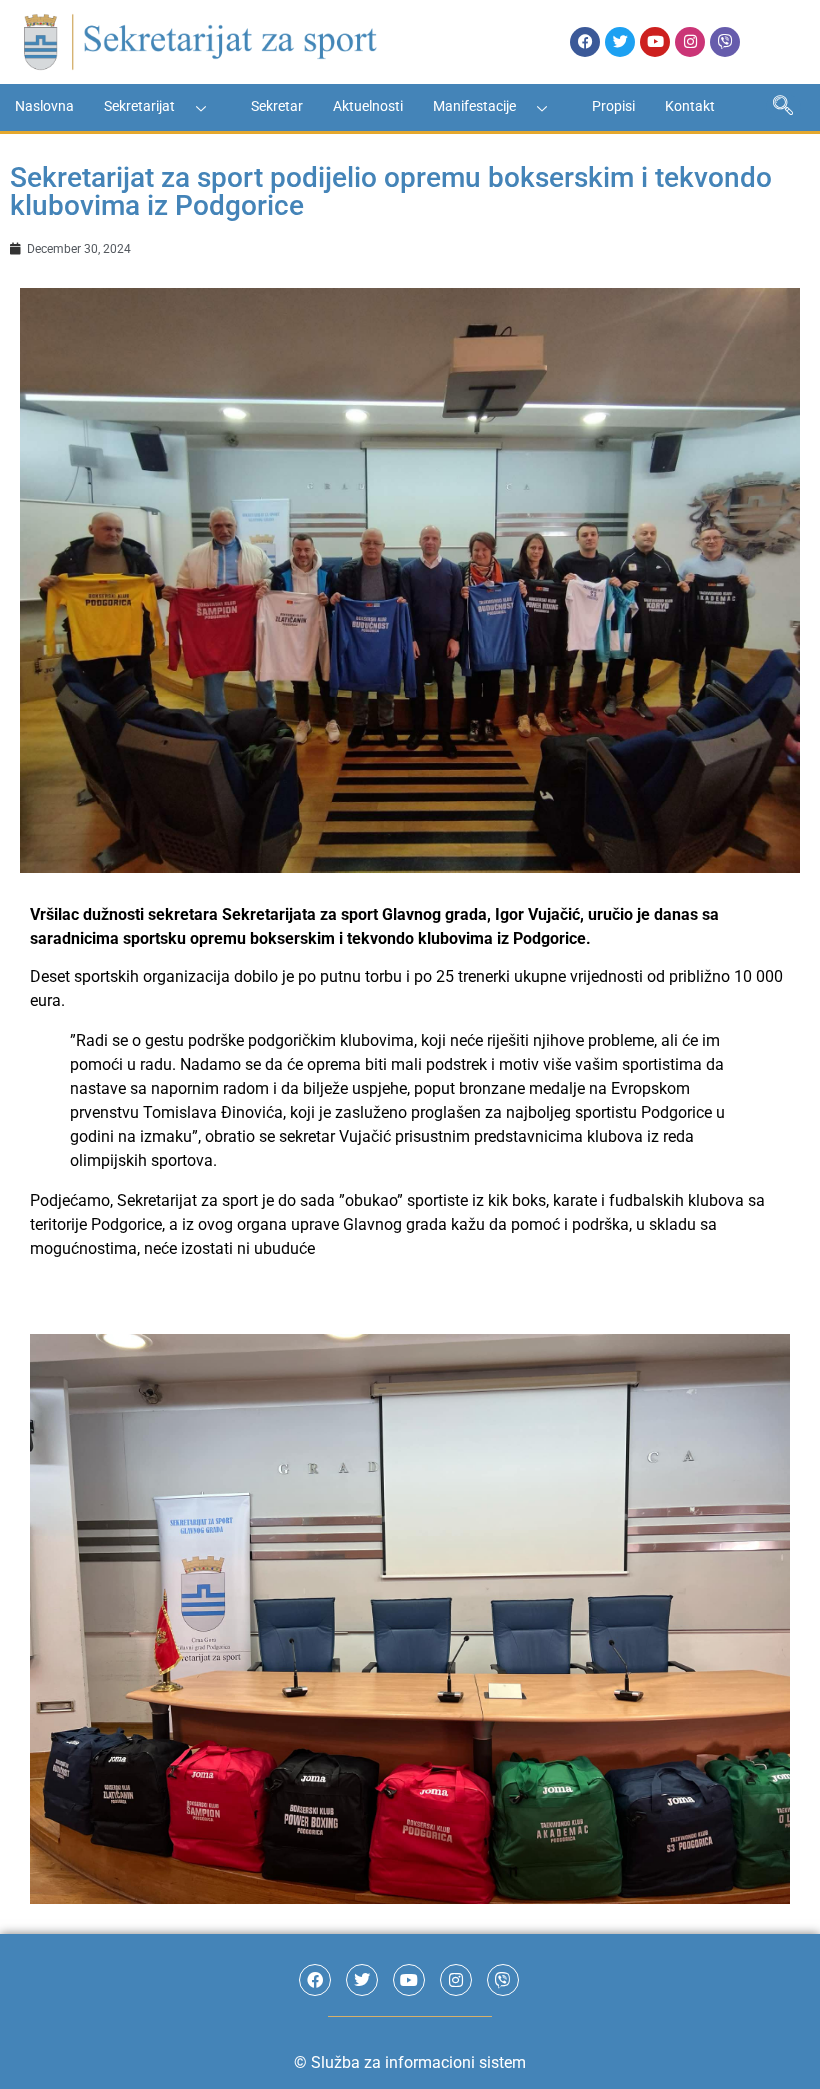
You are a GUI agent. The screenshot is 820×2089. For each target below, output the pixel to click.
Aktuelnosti (368, 106)
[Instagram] (690, 42)
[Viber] (725, 42)
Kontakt (690, 106)
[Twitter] (620, 42)
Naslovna (44, 106)
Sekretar (277, 106)
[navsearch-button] (783, 107)
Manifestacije (474, 106)
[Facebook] (585, 42)
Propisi (613, 106)
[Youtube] (655, 42)
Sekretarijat (139, 106)
